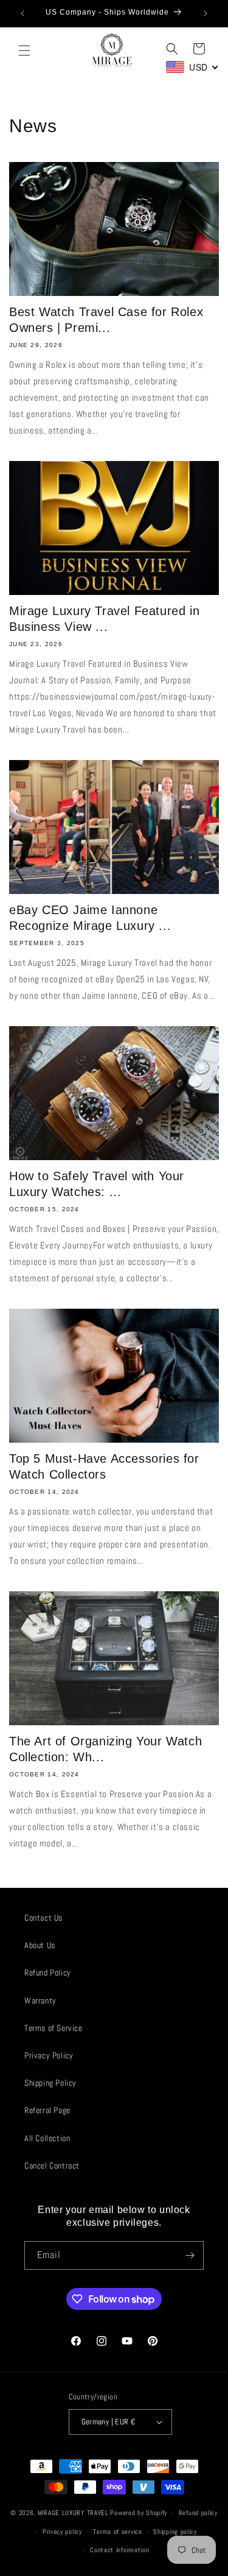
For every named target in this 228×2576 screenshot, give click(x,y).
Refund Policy (48, 1972)
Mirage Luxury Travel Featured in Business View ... (104, 619)
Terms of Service (54, 2028)
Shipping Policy (50, 2083)
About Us (40, 1945)
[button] (24, 51)
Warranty (40, 2001)
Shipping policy (175, 2532)
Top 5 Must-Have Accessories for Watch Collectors (104, 1466)
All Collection (47, 2138)
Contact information (119, 2550)
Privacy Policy (49, 2055)
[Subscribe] (190, 2255)
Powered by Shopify (139, 2513)
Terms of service (117, 2532)
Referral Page (47, 2110)
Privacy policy (62, 2532)
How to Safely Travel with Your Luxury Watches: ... (97, 1184)
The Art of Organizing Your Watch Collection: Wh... (105, 1749)
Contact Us (43, 1918)
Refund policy (198, 2513)
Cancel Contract (52, 2166)
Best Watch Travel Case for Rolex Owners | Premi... (106, 320)
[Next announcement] (206, 13)
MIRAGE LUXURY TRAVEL (73, 2513)
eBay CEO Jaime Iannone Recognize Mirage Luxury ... (90, 918)
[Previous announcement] (22, 13)
